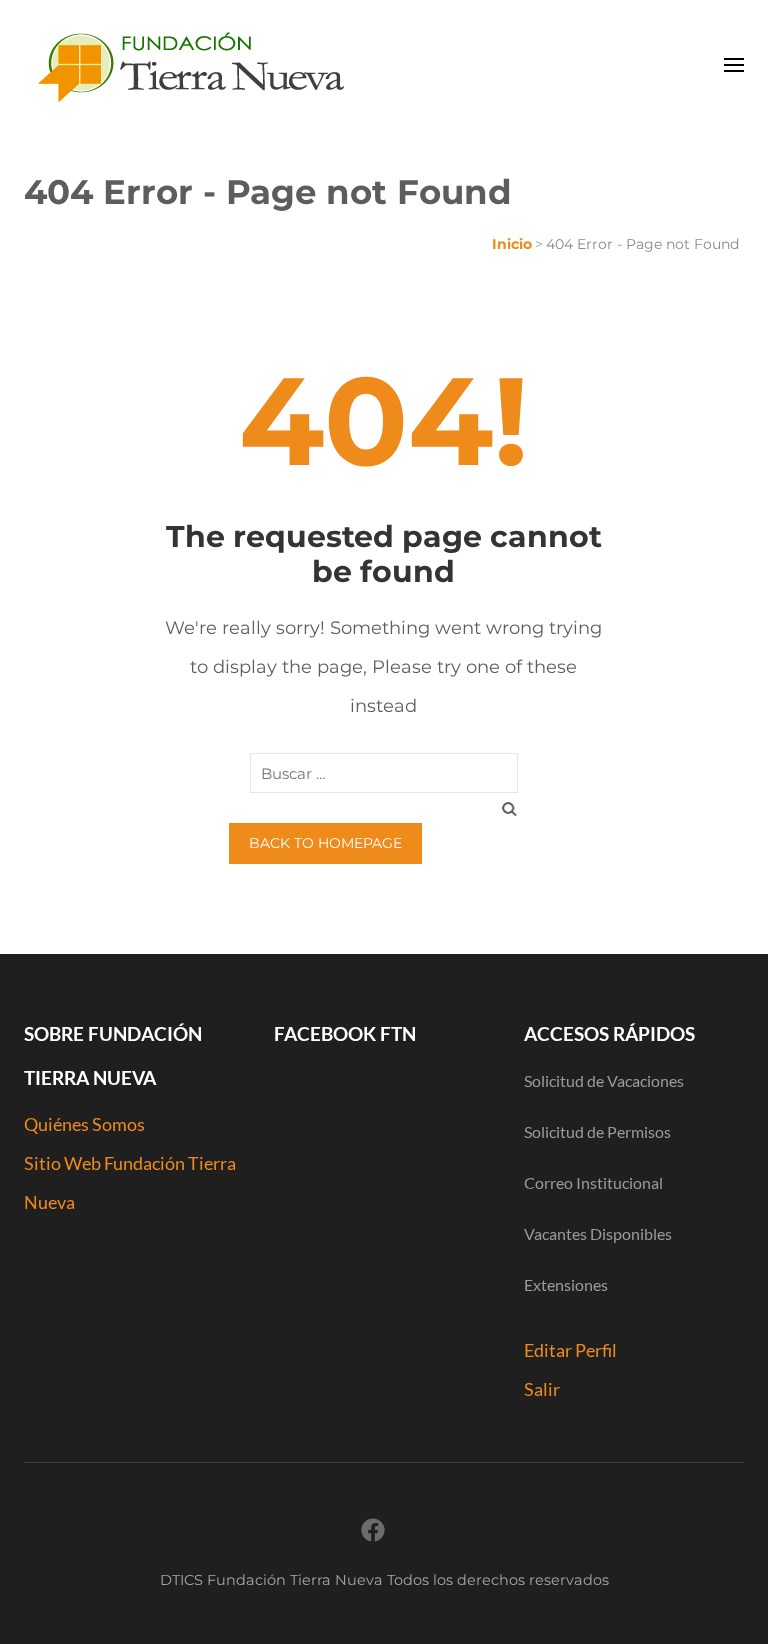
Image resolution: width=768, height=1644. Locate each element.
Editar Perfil (570, 1350)
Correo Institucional (593, 1182)
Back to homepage (325, 843)
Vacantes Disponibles (598, 1233)
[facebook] (373, 1530)
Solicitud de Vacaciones (604, 1080)
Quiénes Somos (84, 1124)
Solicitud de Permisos (597, 1131)
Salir (542, 1389)
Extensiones (566, 1284)
